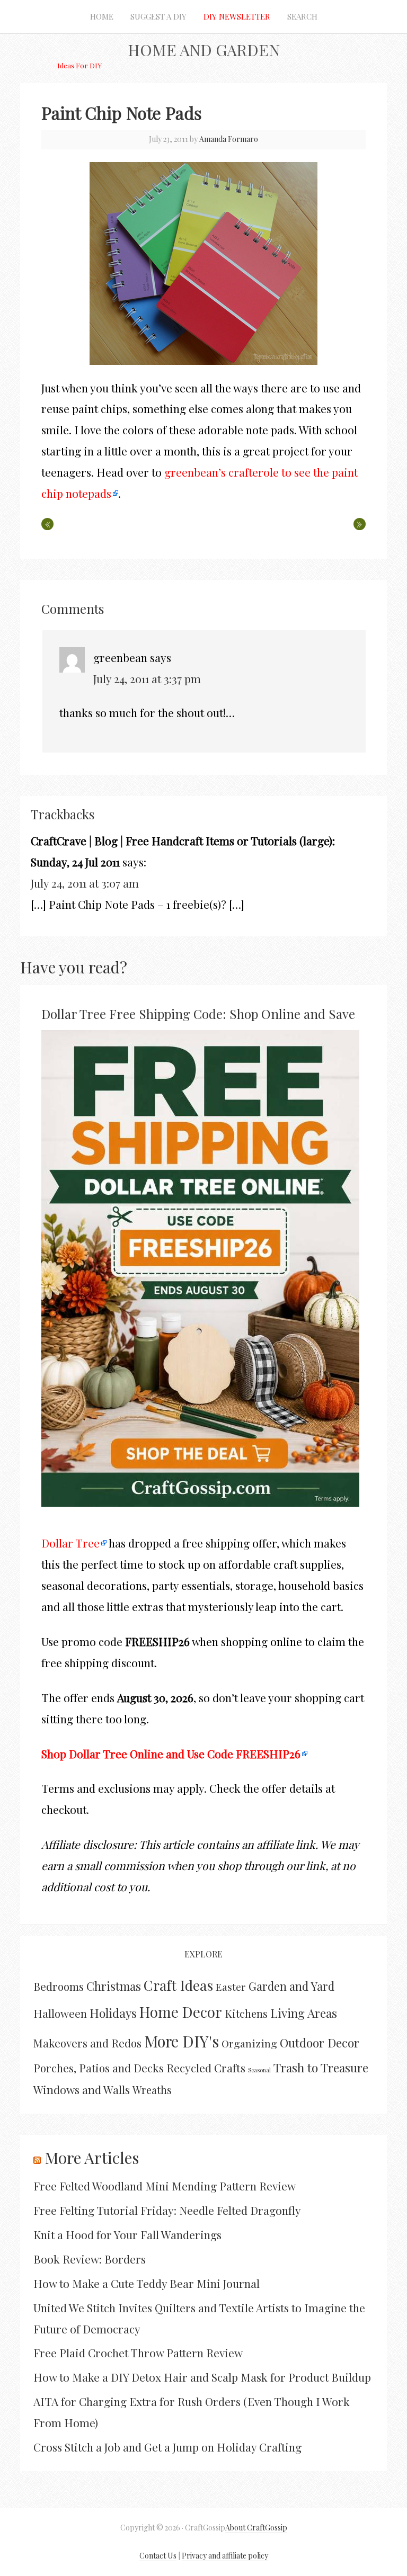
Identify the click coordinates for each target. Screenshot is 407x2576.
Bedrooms (59, 1986)
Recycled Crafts (206, 2068)
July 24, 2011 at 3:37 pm (147, 678)
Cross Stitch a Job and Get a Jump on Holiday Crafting (167, 2447)
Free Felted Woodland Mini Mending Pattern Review (165, 2186)
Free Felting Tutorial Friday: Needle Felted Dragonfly (167, 2210)
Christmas (114, 1986)
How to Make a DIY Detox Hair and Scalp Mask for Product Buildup (202, 2377)
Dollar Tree (70, 1543)
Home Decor (181, 2012)
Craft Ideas (178, 1985)
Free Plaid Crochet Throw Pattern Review (138, 2353)
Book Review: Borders (90, 2259)
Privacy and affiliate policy (225, 2556)
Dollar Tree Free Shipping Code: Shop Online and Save (198, 1014)
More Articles (92, 2158)
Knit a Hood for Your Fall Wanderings (127, 2234)
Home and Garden (204, 50)
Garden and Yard (291, 1986)
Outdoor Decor (320, 2043)
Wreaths (152, 2090)
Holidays (113, 2013)
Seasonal (259, 2070)
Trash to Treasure (321, 2067)
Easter (231, 1987)
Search (302, 16)
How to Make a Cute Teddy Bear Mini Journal (147, 2283)
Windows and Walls (82, 2089)
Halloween (60, 2013)
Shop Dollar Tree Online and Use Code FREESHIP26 (171, 1754)
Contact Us (158, 2556)
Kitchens (246, 2013)
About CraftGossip (256, 2528)
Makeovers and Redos (87, 2043)
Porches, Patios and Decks (99, 2068)
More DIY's (182, 2041)
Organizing (249, 2043)
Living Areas (304, 2013)
